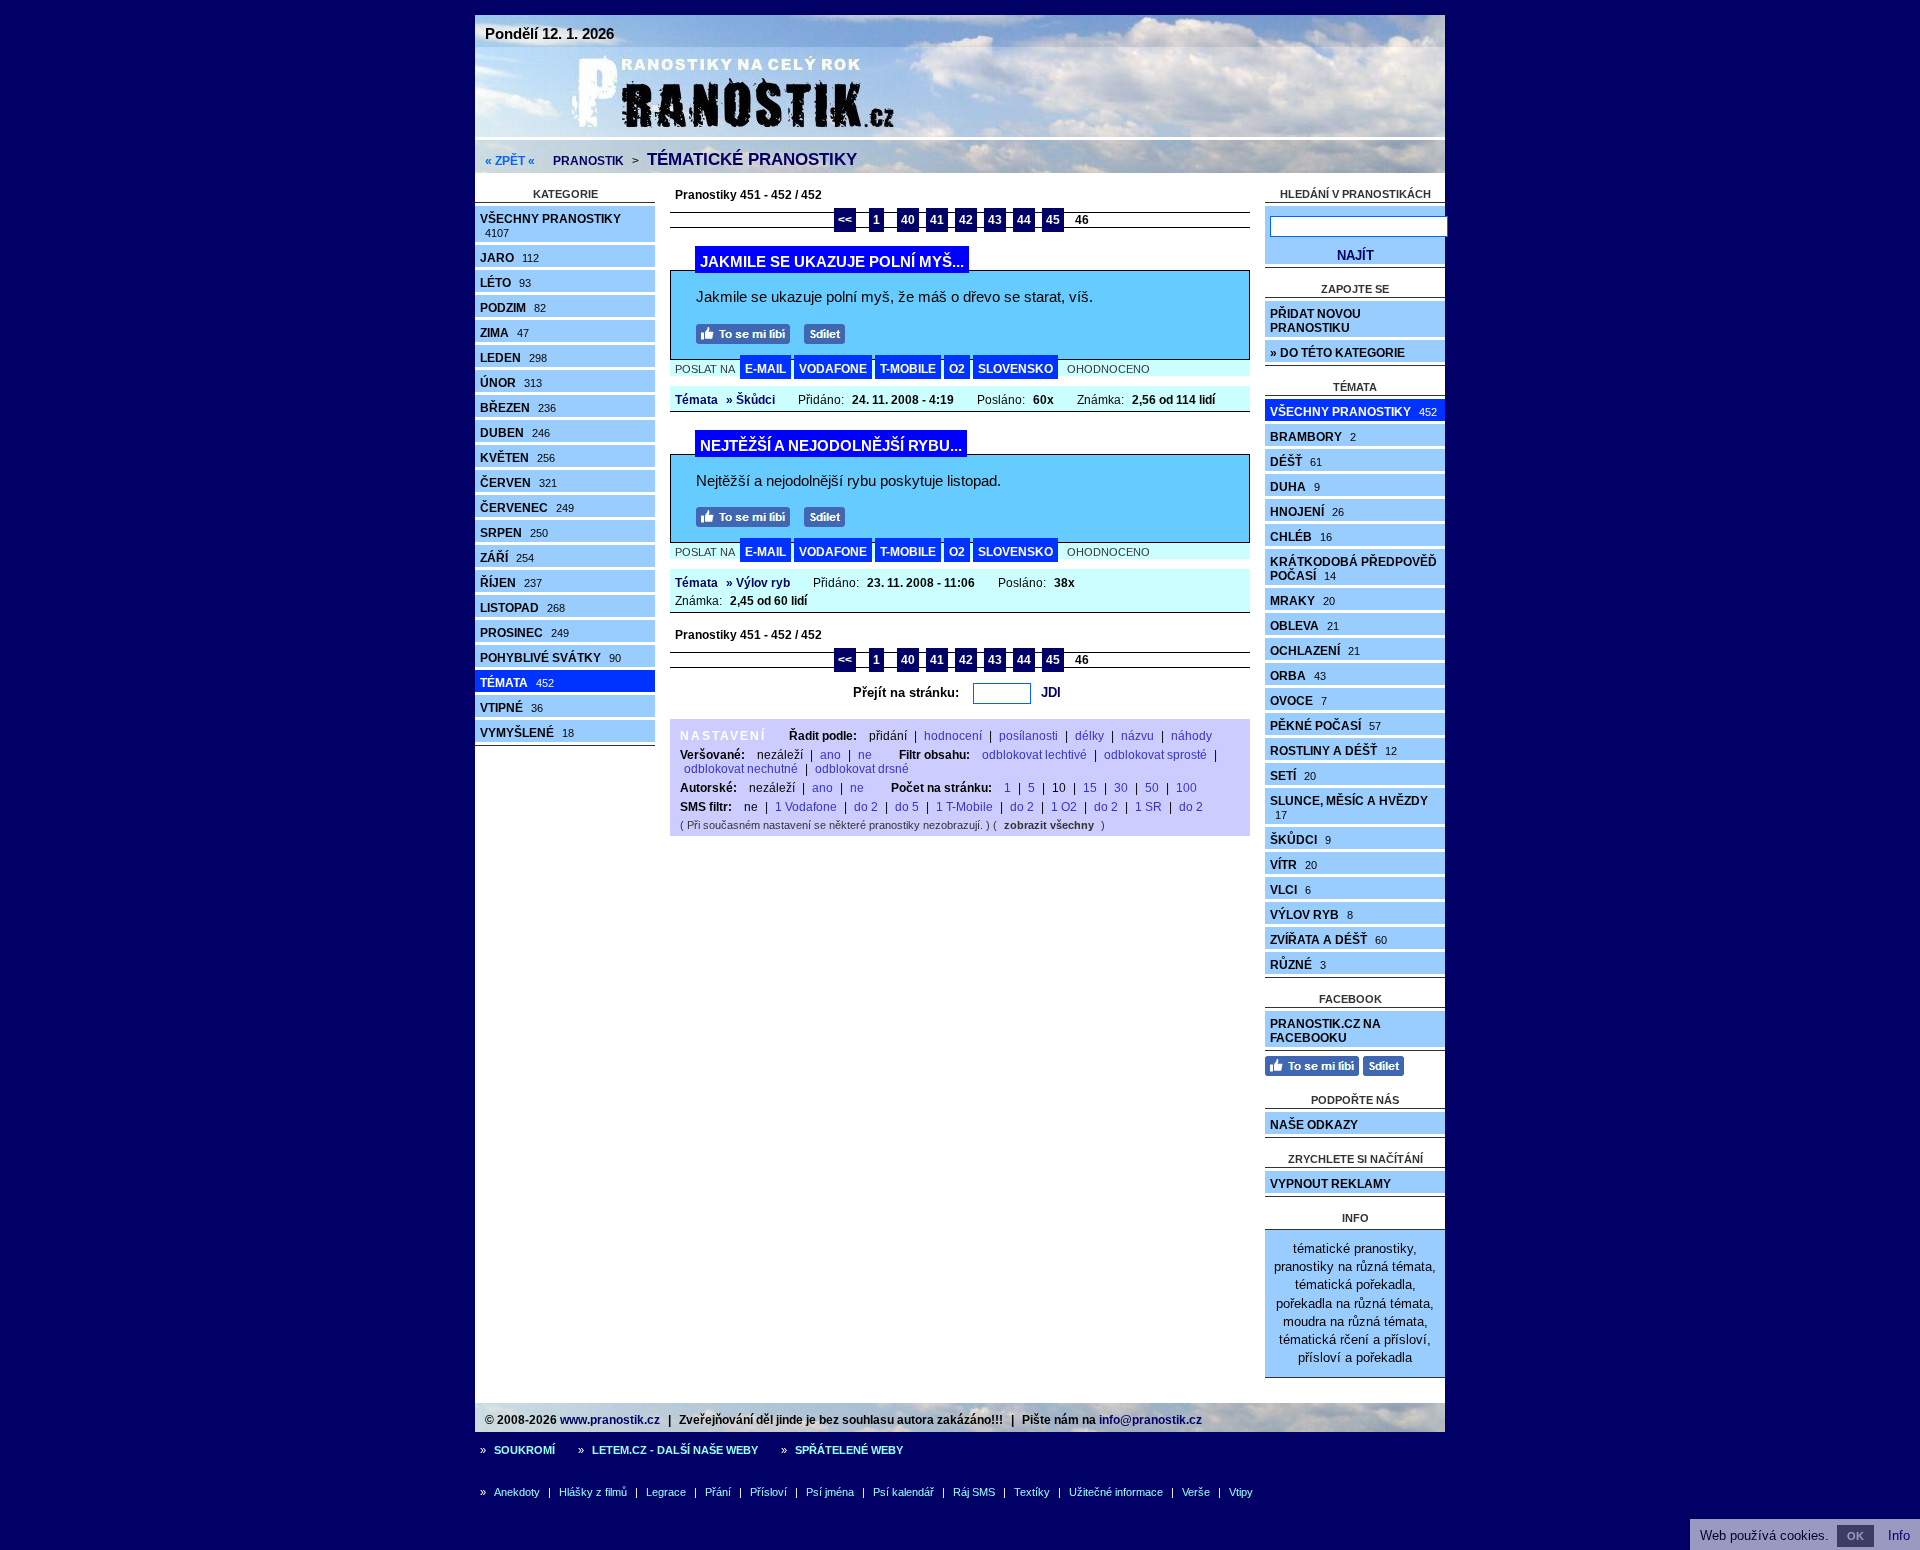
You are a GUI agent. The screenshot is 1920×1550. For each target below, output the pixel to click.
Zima (504, 333)
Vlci (1290, 890)
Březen (518, 408)
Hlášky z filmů (593, 1492)
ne (865, 755)
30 (1121, 788)
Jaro (509, 258)
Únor (511, 383)
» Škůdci (750, 400)
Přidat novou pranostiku (1315, 321)
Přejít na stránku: (906, 692)
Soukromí (524, 1450)
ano (830, 755)
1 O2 (1064, 807)
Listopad (522, 608)
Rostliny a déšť (1333, 751)
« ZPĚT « (510, 161)
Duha (1295, 487)
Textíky (1032, 1492)
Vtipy (1241, 1492)
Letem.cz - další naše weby (675, 1450)
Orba (1298, 676)
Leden (513, 358)
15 (1090, 788)
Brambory (1313, 437)
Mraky (1302, 601)
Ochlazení (1315, 651)
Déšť (1296, 462)
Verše (1196, 1492)
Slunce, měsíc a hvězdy (1349, 807)
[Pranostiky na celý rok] (710, 132)
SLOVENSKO (1015, 369)
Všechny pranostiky (550, 225)
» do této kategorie (1337, 353)
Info (1899, 1535)
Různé (1298, 965)
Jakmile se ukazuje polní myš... (832, 261)
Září (507, 558)
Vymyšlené (527, 733)
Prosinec (524, 633)
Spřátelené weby (849, 1450)
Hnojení (1307, 512)
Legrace (666, 1492)
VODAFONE (833, 369)
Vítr (1293, 865)
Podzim (513, 308)
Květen (517, 458)
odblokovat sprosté (1155, 755)
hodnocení (953, 736)
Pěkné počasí (1325, 726)
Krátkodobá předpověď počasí (1353, 569)
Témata (517, 683)
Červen (518, 483)
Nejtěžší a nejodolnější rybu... (831, 445)
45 (1053, 220)
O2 (957, 369)
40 (908, 220)
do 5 (907, 807)
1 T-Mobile (964, 807)
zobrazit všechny (1049, 825)
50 (1152, 788)
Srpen (514, 533)
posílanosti (1028, 736)
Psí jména (830, 1492)
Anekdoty (517, 1492)
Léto (505, 283)
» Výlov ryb (758, 583)
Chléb (1301, 537)
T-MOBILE (908, 369)
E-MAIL (765, 369)
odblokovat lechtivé (1034, 755)
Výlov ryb (1311, 915)
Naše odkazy (1314, 1125)
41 (937, 220)
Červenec (527, 508)
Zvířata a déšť (1328, 940)
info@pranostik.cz (1150, 1420)
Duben (515, 433)
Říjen (511, 583)
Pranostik (588, 161)
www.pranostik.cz (610, 1420)
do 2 (866, 807)
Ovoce (1298, 701)
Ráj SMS (974, 1492)
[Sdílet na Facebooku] (829, 331)
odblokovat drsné (862, 769)
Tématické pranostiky (752, 159)
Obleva (1304, 626)
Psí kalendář (903, 1492)
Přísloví (768, 1492)
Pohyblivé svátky (550, 658)
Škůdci (1300, 840)
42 (966, 220)
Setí (1293, 776)
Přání (718, 1492)
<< (845, 220)
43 (995, 220)
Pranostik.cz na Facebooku (1325, 1031)
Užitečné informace (1116, 1492)
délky (1089, 736)
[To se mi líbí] (748, 331)
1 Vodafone (806, 807)
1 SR (1148, 807)
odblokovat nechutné (741, 769)
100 (1186, 788)
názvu (1137, 736)
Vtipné (511, 708)
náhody (1191, 736)
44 (1024, 220)
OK (1855, 1536)
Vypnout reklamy (1330, 1184)
